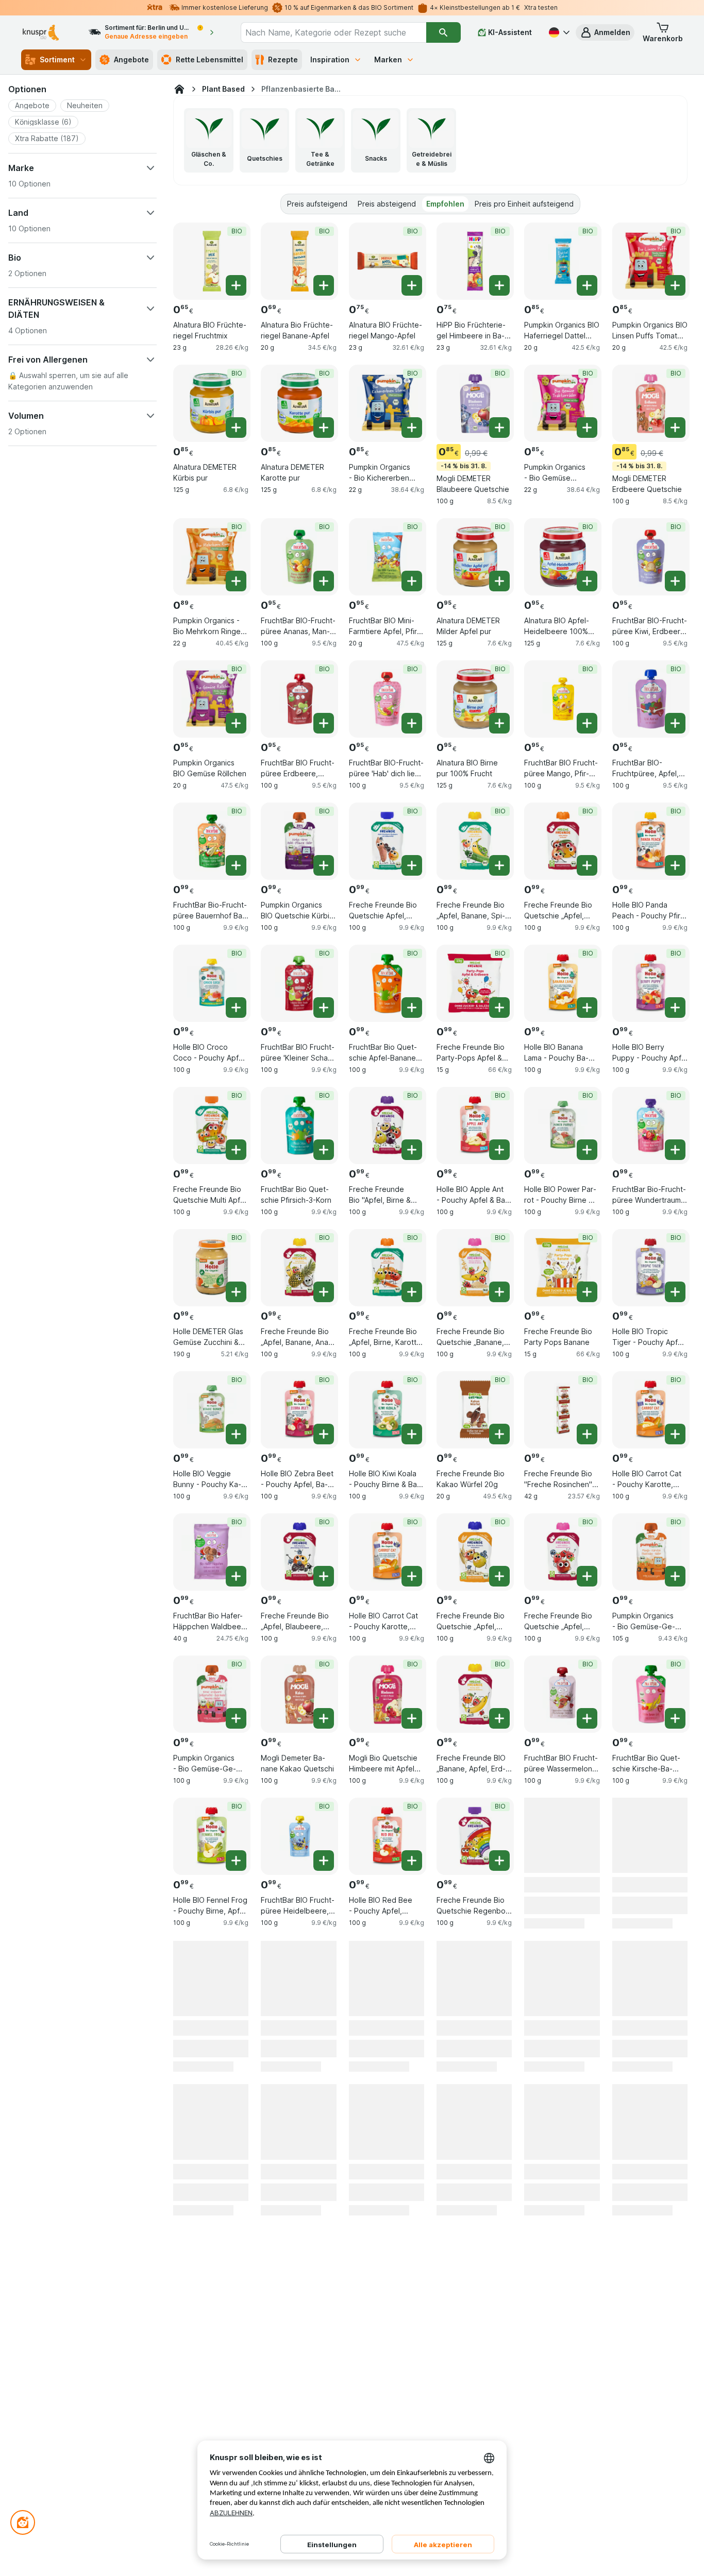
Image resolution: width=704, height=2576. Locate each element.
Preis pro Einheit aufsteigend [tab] (524, 204)
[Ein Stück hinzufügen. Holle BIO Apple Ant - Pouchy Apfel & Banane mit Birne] (499, 1150)
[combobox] (333, 32)
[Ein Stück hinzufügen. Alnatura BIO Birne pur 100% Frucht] (499, 723)
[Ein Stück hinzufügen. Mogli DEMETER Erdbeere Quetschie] (675, 428)
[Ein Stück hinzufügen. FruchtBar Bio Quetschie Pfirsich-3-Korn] (324, 1150)
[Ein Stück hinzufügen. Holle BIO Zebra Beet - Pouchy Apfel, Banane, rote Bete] (324, 1434)
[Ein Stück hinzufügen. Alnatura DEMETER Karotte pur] (324, 428)
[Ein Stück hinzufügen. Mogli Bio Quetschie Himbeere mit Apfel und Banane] (412, 1718)
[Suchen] (443, 32)
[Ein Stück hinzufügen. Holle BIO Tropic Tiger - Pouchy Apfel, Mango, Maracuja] (675, 1292)
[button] (605, 32)
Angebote (131, 59)
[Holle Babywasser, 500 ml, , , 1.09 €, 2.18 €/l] (212, 1990)
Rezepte (283, 59)
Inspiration (330, 59)
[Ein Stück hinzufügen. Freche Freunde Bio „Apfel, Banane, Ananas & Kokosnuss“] (324, 1292)
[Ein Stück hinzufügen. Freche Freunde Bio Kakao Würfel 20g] (499, 1434)
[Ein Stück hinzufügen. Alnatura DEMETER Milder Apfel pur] (499, 581)
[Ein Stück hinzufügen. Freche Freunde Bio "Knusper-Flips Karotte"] (236, 2156)
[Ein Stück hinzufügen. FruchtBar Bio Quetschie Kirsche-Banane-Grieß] (675, 1718)
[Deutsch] (558, 32)
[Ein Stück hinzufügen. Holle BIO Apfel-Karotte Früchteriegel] (587, 1861)
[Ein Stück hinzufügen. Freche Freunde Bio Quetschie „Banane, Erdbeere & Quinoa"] (499, 1292)
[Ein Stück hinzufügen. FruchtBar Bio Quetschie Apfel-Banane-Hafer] (412, 1008)
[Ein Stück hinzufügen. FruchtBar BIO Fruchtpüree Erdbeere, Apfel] (324, 723)
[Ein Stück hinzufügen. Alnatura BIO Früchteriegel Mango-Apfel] (412, 285)
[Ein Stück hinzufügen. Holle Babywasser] (236, 2014)
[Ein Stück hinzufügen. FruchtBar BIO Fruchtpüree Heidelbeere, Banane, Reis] (324, 1861)
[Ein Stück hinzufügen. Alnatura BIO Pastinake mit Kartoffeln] (499, 2156)
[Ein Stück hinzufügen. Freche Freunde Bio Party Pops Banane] (587, 1292)
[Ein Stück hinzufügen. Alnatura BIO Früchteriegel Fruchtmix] (236, 285)
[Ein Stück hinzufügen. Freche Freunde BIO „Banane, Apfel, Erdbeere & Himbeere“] (499, 1718)
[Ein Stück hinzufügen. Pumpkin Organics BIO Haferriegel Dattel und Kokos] (587, 285)
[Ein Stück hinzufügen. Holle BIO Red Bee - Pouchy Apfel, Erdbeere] (412, 1861)
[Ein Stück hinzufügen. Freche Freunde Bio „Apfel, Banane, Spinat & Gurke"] (499, 865)
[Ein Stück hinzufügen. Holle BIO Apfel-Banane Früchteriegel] (324, 2014)
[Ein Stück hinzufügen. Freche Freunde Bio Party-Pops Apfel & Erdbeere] (499, 1008)
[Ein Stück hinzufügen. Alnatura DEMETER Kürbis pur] (236, 428)
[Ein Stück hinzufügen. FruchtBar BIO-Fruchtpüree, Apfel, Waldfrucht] (675, 723)
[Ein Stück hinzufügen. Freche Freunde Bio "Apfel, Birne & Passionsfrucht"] (412, 1150)
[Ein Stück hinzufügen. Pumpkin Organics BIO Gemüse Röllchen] (236, 723)
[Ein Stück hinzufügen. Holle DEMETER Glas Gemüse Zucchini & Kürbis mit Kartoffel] (236, 1292)
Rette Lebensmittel (209, 59)
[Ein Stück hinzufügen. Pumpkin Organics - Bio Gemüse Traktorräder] (587, 428)
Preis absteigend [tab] (387, 204)
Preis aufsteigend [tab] (317, 204)
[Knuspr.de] (179, 89)
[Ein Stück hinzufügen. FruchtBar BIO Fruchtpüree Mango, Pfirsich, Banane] (587, 723)
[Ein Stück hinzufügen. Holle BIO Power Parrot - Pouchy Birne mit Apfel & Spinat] (587, 1150)
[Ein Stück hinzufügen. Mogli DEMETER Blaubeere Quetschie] (499, 428)
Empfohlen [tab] (445, 204)
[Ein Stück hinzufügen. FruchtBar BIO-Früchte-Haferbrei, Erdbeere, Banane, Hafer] (587, 2156)
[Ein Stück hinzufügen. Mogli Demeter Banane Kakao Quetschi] (324, 1718)
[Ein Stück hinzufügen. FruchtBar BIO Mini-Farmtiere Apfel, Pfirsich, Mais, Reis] (412, 581)
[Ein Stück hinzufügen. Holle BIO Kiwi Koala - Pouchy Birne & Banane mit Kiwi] (412, 1434)
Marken (388, 59)
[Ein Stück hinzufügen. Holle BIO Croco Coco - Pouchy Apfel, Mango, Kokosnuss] (236, 1008)
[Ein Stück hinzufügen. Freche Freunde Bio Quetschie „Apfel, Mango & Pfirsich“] (587, 865)
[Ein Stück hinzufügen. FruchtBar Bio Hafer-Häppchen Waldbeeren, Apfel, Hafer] (236, 1576)
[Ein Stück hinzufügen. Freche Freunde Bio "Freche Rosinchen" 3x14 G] (587, 1434)
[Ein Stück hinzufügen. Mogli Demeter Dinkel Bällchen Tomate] (675, 1861)
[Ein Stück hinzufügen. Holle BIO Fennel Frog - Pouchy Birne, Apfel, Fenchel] (236, 1861)
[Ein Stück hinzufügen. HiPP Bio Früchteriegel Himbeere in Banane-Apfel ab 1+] (499, 285)
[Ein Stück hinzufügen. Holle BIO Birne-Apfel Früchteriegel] (412, 2014)
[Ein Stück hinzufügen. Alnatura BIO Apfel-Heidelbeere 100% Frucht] (587, 581)
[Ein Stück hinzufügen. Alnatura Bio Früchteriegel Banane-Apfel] (324, 285)
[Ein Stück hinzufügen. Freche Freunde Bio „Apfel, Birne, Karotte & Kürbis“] (412, 1292)
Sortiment (57, 59)
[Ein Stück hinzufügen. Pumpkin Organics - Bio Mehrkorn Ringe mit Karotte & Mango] (236, 581)
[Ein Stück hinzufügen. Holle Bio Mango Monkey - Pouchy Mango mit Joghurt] (675, 2014)
